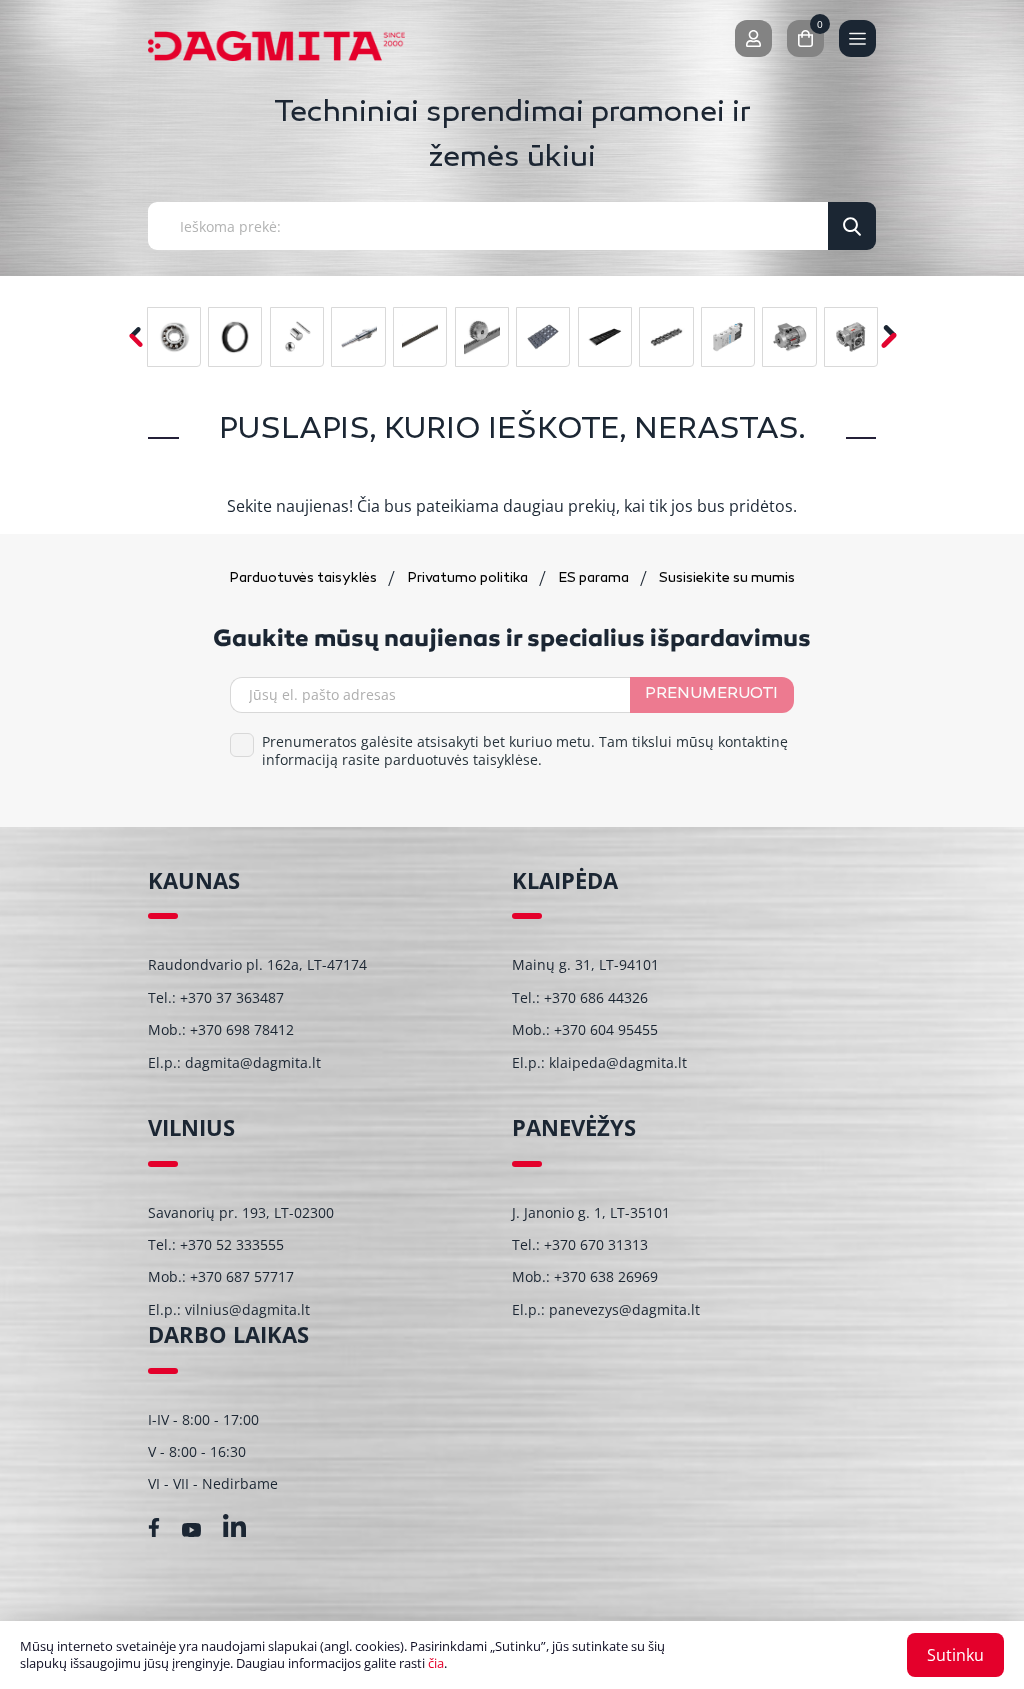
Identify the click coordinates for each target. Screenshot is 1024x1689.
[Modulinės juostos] (543, 337)
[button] (889, 336)
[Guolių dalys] (297, 337)
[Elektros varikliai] (789, 337)
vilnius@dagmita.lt (247, 1309)
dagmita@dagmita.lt (253, 1062)
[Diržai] (420, 337)
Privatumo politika (469, 578)
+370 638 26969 (606, 1276)
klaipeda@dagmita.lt (618, 1062)
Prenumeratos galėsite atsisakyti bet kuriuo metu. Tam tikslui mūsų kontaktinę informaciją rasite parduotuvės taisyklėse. (525, 751)
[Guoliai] (174, 337)
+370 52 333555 (232, 1244)
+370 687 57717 (242, 1276)
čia (436, 1663)
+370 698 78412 (242, 1029)
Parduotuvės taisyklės (304, 578)
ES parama (595, 578)
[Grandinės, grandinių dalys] (666, 337)
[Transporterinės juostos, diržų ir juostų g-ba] (605, 337)
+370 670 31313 (596, 1244)
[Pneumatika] (728, 337)
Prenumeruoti (711, 694)
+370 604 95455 (606, 1029)
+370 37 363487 (232, 997)
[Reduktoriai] (851, 337)
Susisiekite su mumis (727, 578)
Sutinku (955, 1655)
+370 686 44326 (596, 997)
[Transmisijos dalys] (482, 337)
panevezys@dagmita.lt (624, 1309)
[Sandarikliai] (235, 337)
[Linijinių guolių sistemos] (358, 337)
